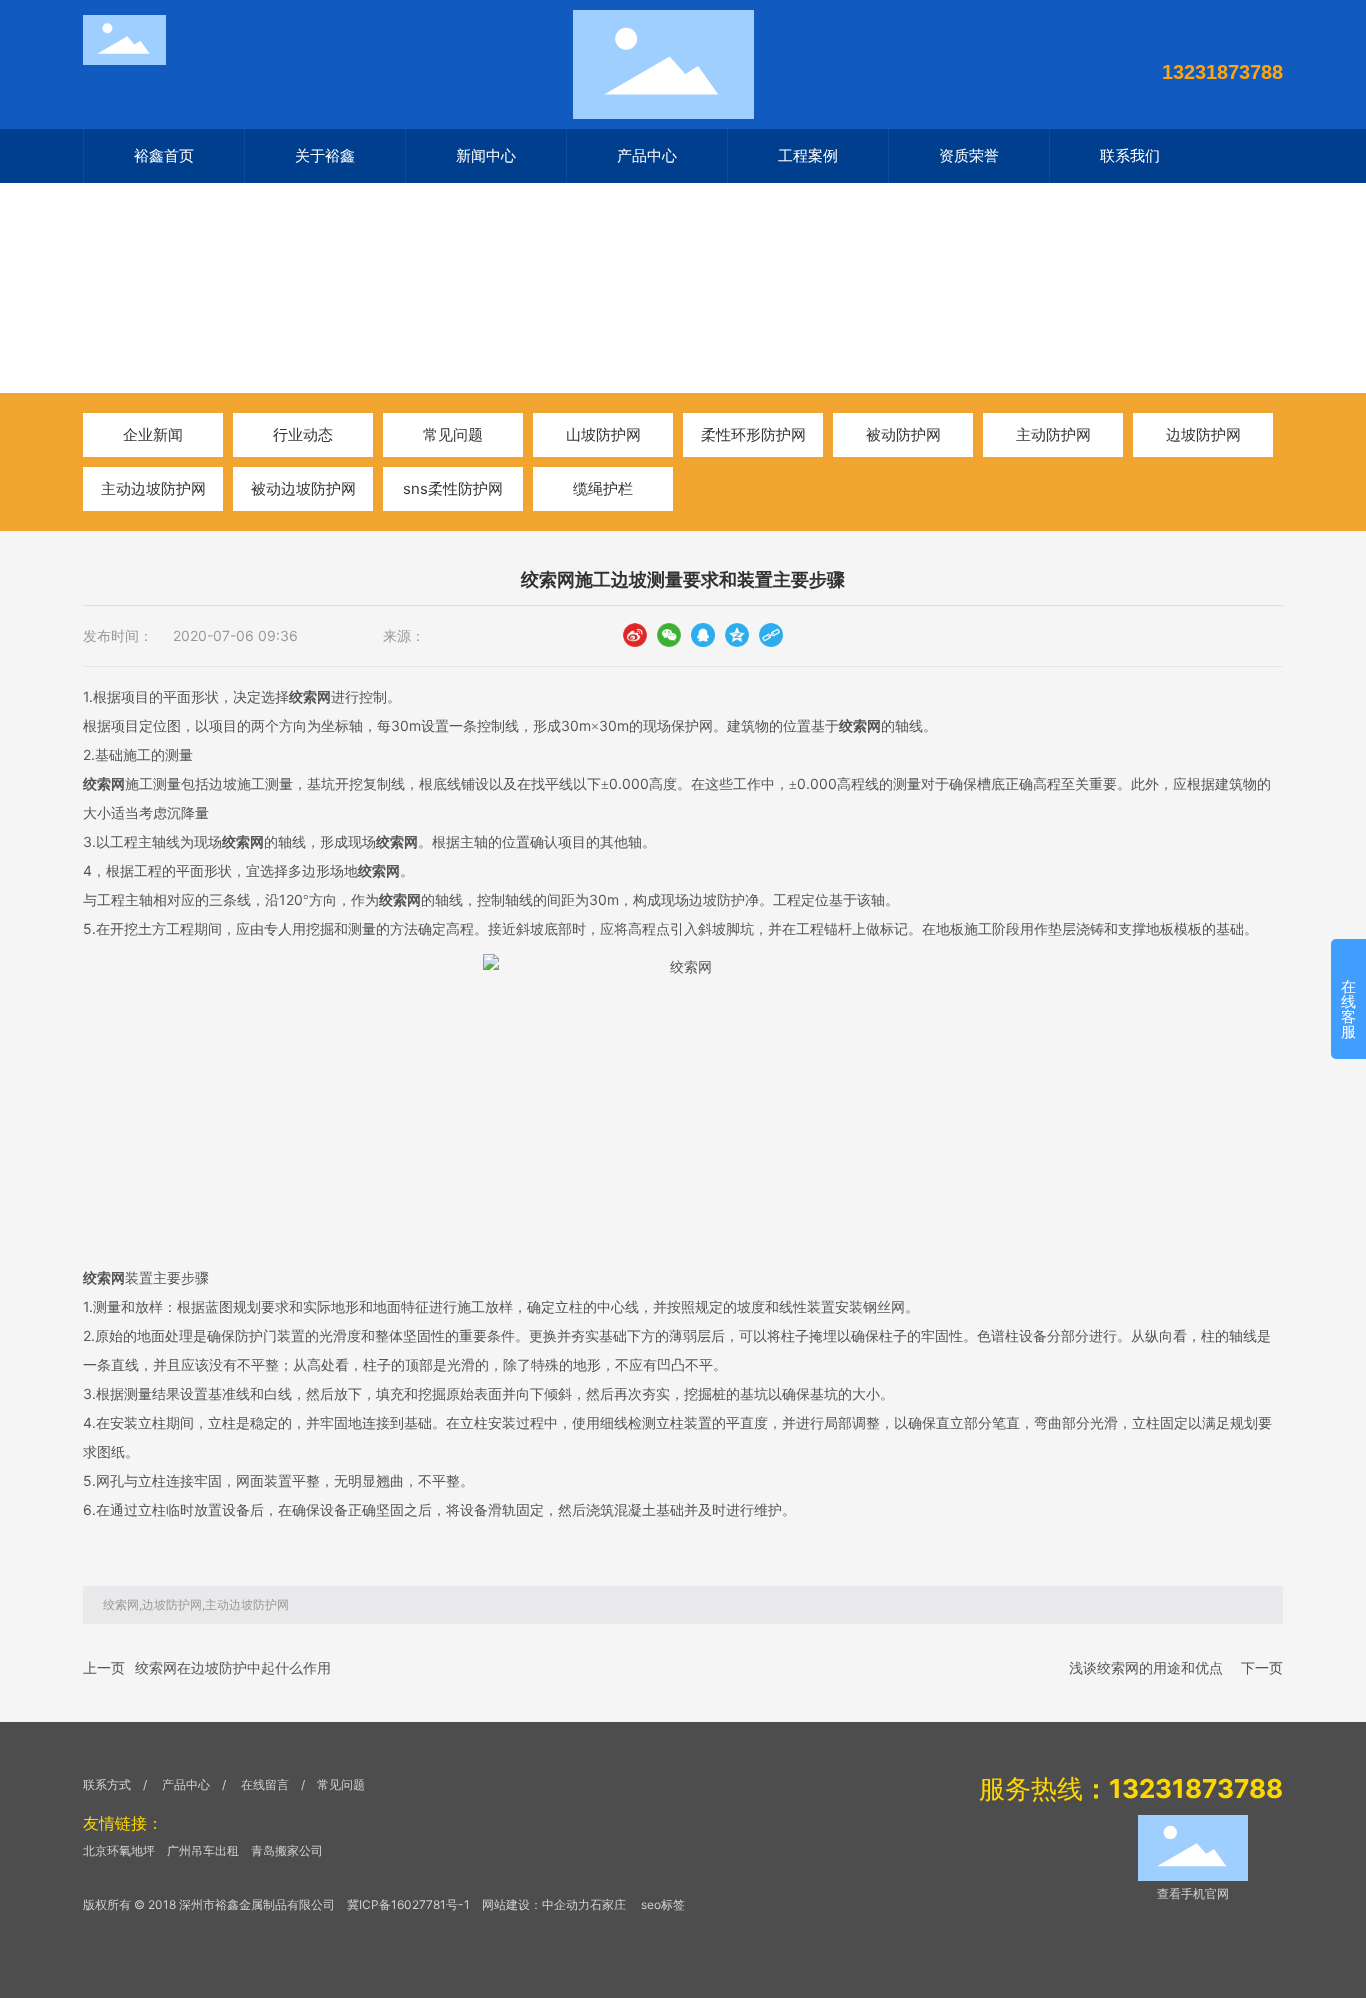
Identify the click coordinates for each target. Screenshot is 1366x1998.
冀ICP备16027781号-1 (408, 1904)
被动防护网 (903, 434)
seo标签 (663, 1904)
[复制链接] (771, 634)
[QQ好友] (703, 634)
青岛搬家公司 (287, 1850)
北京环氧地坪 (119, 1850)
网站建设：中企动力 (536, 1904)
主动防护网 (1053, 434)
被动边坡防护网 (303, 488)
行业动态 (266, 317)
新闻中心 (185, 317)
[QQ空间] (737, 634)
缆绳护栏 (603, 488)
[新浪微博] (635, 634)
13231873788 (1222, 72)
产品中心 (186, 1784)
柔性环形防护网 (753, 434)
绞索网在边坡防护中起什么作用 (233, 1667)
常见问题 (453, 434)
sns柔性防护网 (453, 488)
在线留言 (266, 1784)
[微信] (669, 634)
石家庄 (608, 1904)
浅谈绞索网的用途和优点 (1146, 1667)
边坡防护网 (1203, 434)
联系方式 (107, 1784)
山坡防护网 (603, 434)
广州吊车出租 (203, 1850)
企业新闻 (153, 434)
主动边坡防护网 (153, 488)
